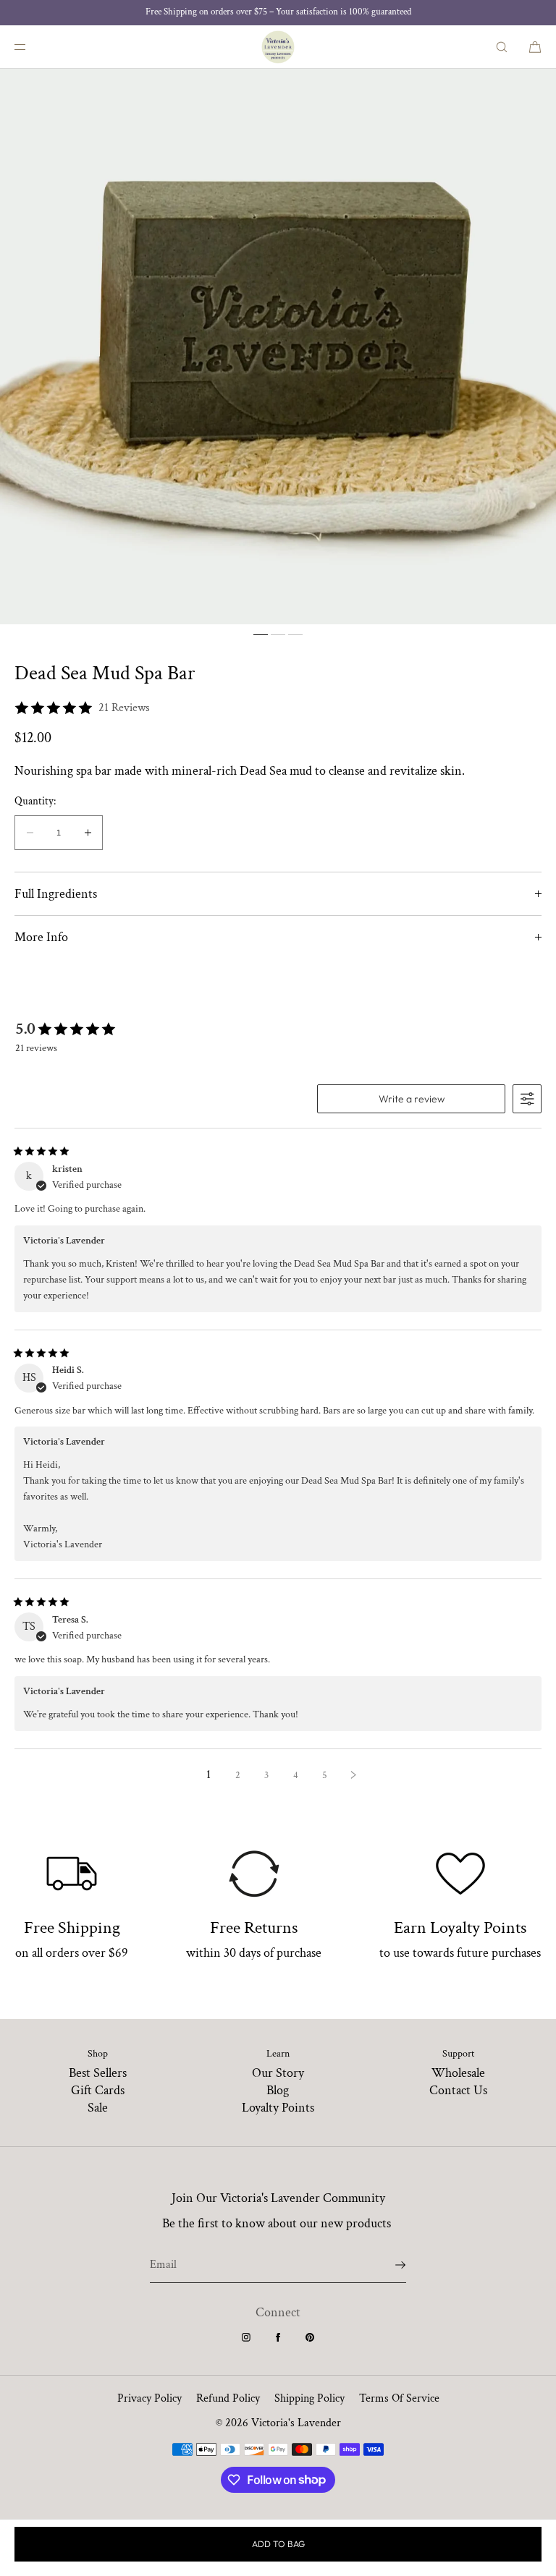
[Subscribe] (388, 2265)
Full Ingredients (56, 894)
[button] (502, 47)
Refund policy (228, 2398)
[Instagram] (246, 2337)
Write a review (412, 1099)
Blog (278, 2090)
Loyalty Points (278, 2108)
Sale (98, 2108)
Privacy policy (149, 2398)
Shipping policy (309, 2398)
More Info (41, 937)
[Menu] (32, 47)
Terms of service (399, 2398)
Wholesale (458, 2073)
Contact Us (458, 2090)
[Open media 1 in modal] (278, 347)
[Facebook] (278, 2337)
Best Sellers (98, 2073)
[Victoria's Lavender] (278, 47)
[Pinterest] (310, 2337)
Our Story (278, 2073)
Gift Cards (98, 2090)
